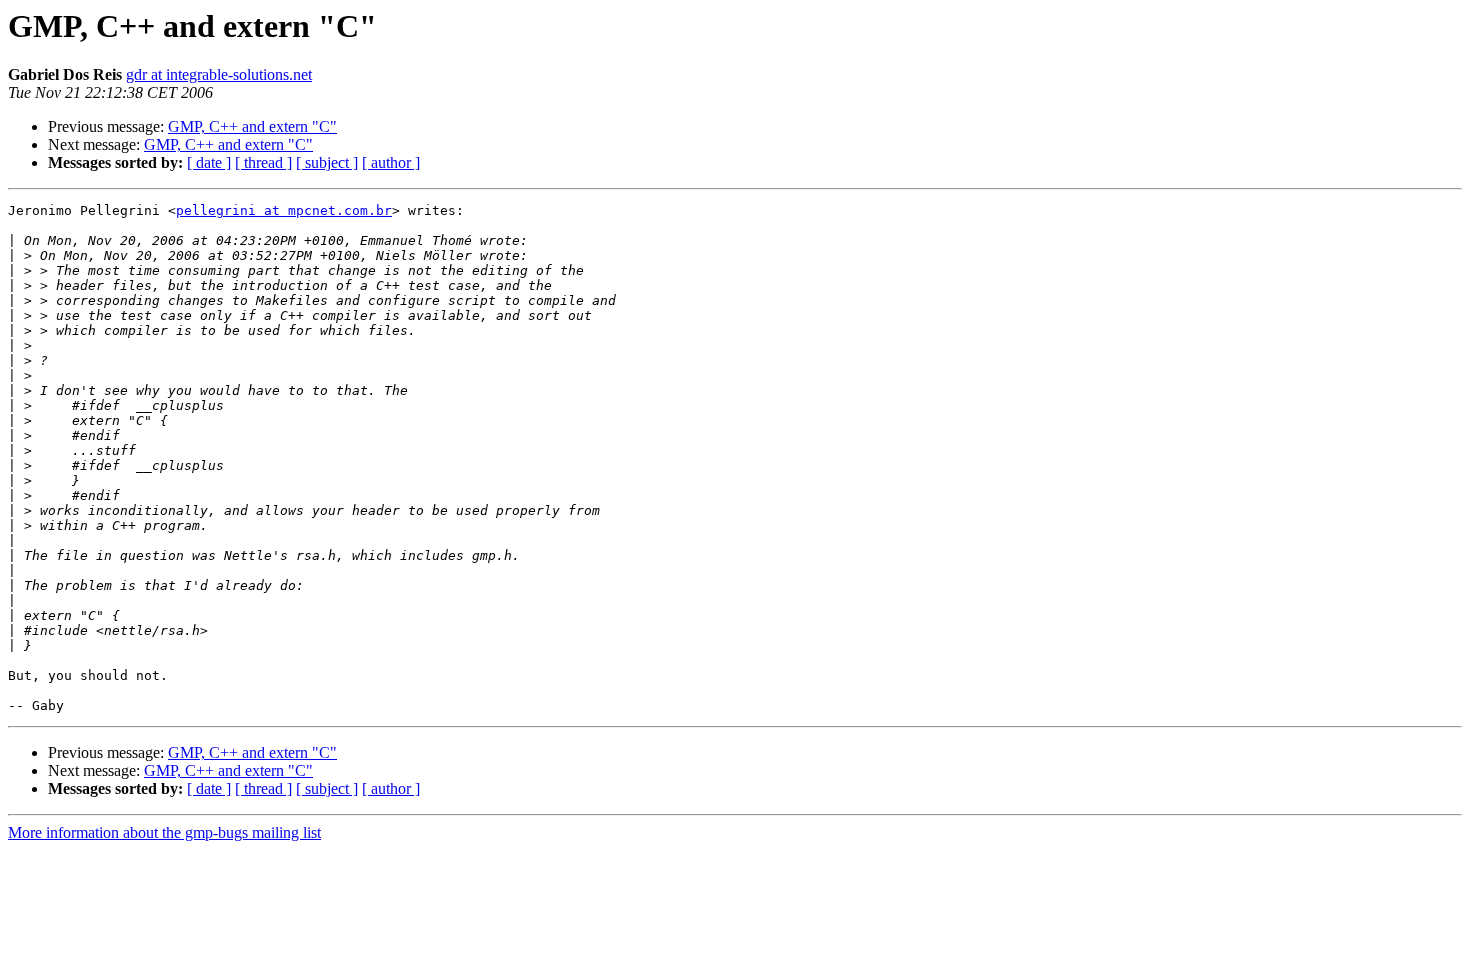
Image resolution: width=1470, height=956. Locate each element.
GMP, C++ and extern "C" (252, 126)
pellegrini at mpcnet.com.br (284, 210)
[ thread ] (263, 162)
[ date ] (209, 162)
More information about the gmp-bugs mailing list (164, 832)
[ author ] (391, 162)
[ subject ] (327, 162)
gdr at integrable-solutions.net (219, 74)
